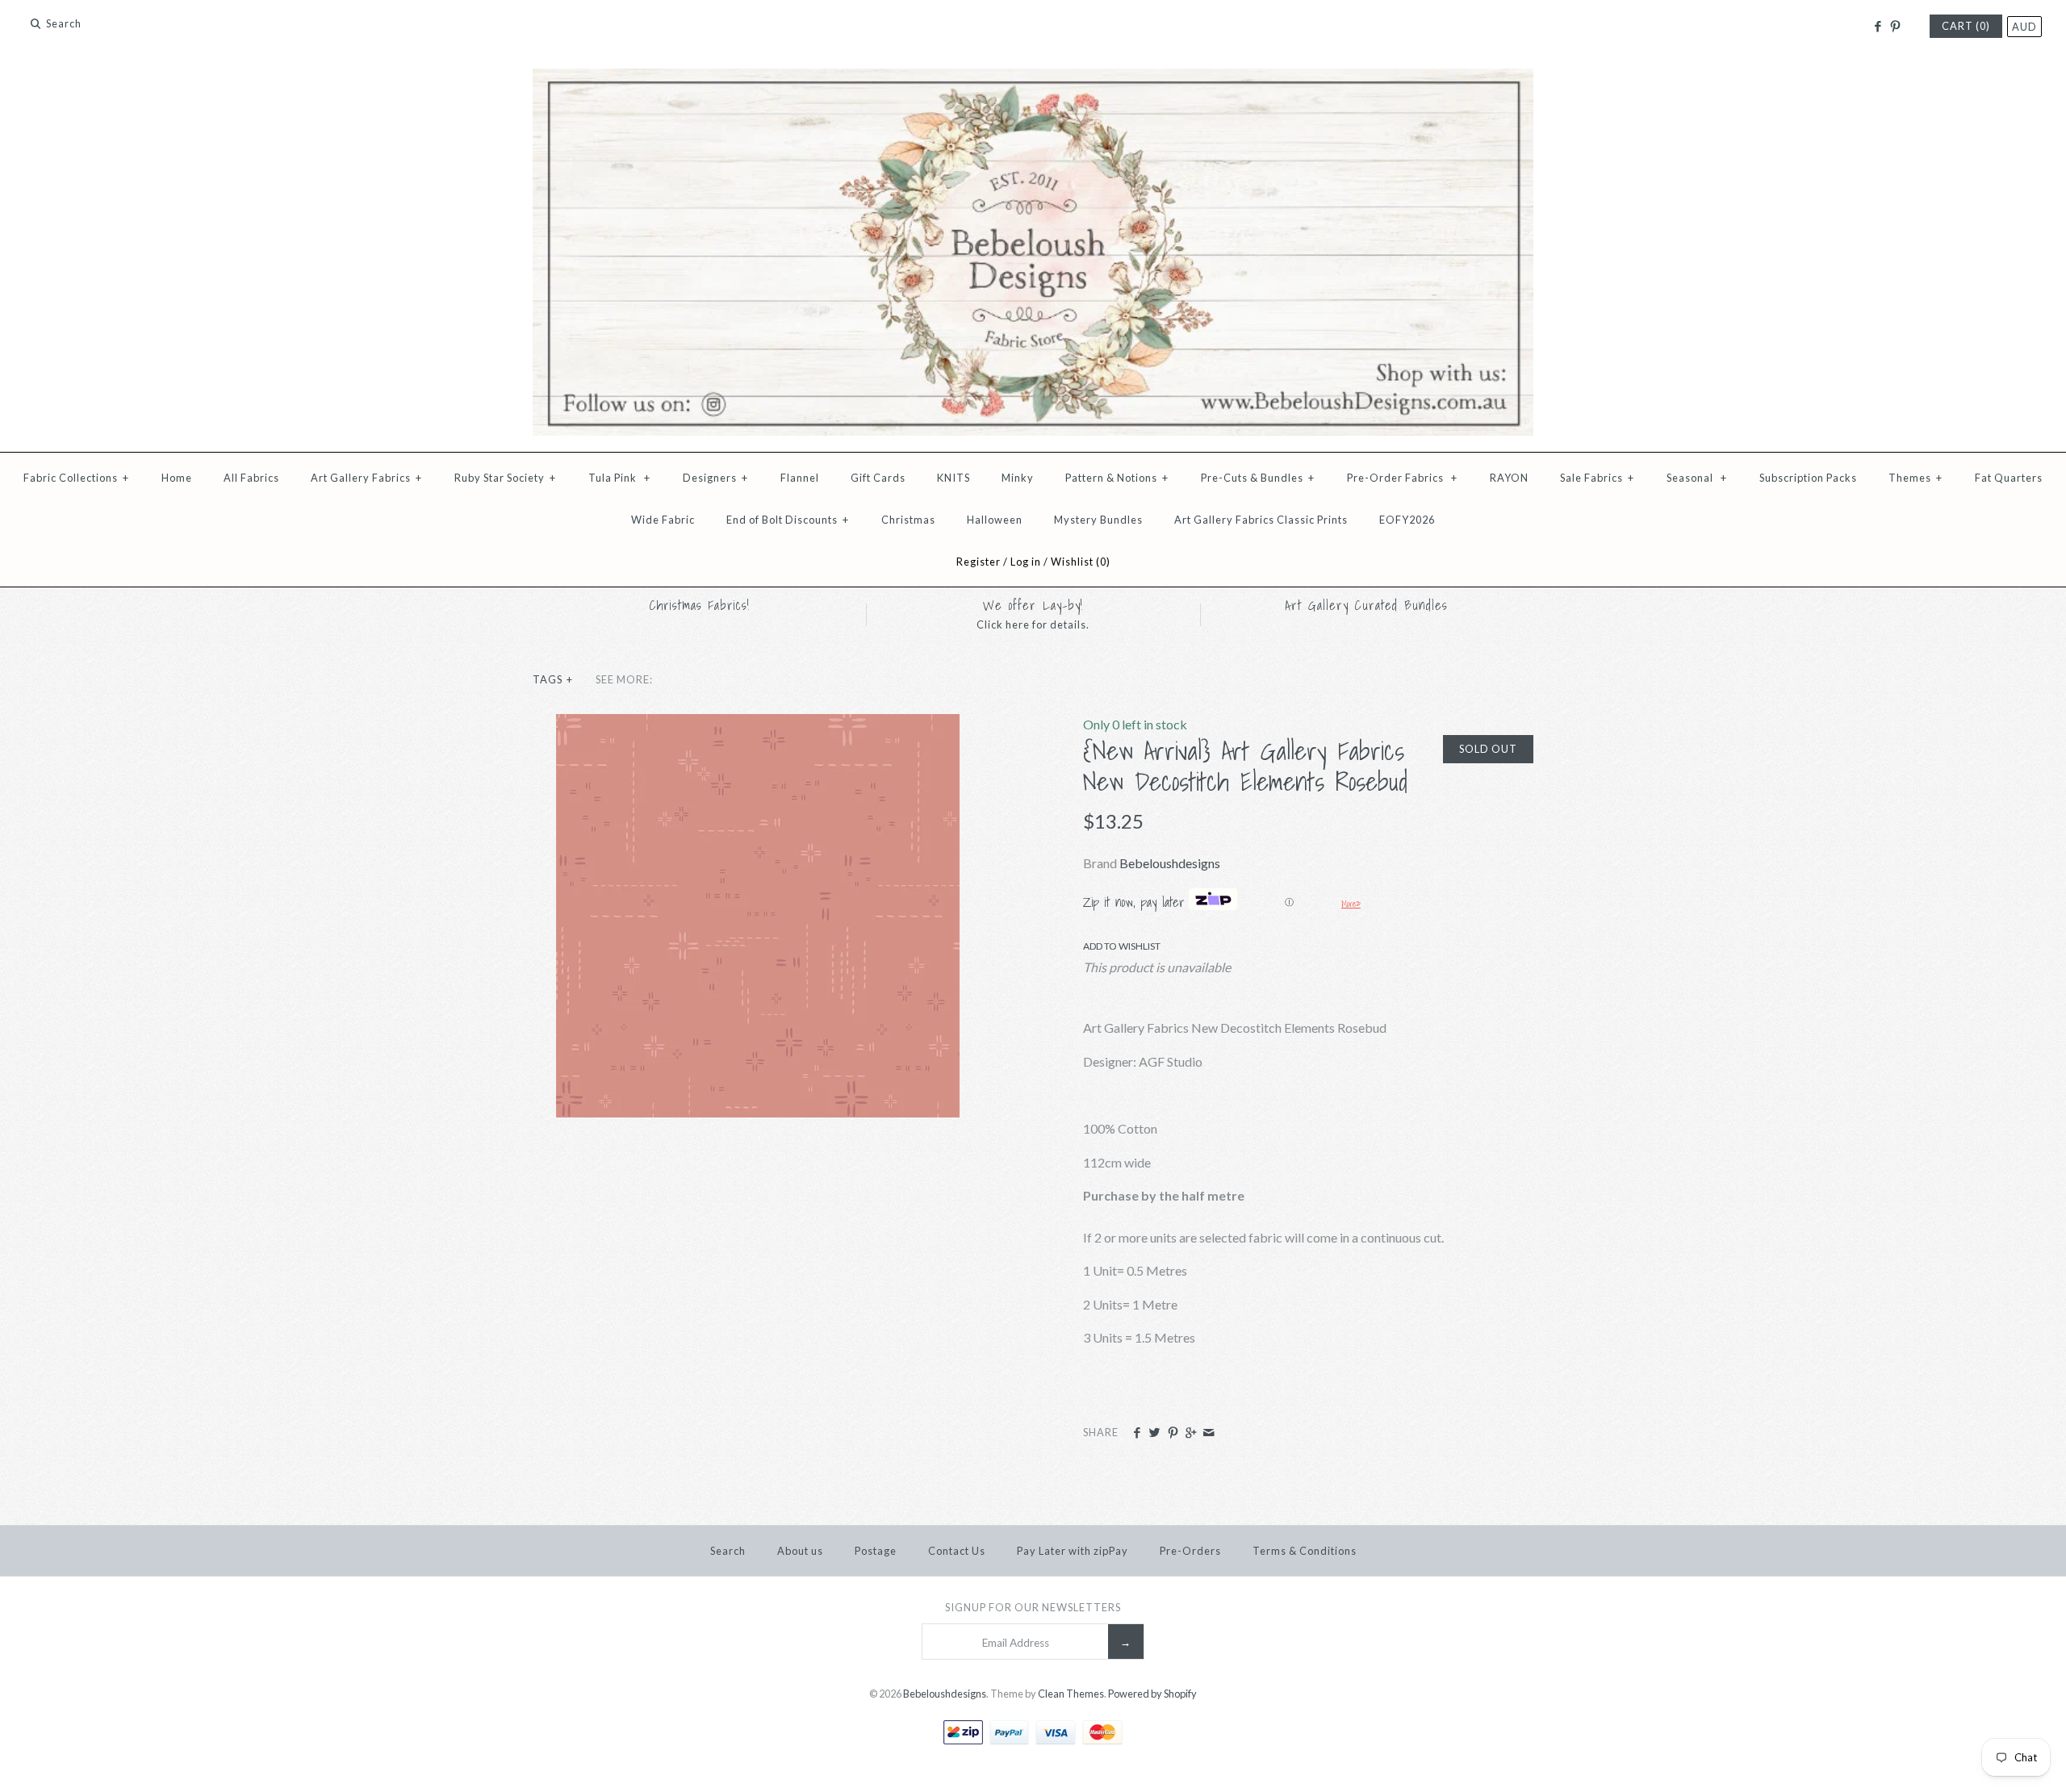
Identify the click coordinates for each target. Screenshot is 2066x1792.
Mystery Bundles (1098, 520)
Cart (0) (1966, 26)
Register (979, 562)
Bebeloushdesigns (1170, 863)
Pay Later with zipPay (1073, 1551)
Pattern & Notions (1117, 478)
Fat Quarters (2009, 478)
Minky (1018, 478)
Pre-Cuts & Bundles (1258, 478)
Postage (876, 1551)
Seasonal (1697, 478)
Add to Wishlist (1122, 946)
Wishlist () (1081, 562)
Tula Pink (619, 478)
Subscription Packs (1808, 478)
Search (728, 1551)
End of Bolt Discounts (788, 520)
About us (800, 1551)
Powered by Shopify (1152, 1694)
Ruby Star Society (505, 478)
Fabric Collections (76, 478)
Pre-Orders (1190, 1551)
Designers (715, 478)
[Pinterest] (1895, 27)
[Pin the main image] (1173, 1433)
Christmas (908, 520)
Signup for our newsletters (1033, 1607)
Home (177, 478)
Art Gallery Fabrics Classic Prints (1261, 520)
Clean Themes (1071, 1694)
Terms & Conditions (1305, 1551)
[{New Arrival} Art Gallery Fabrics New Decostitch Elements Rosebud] (758, 724)
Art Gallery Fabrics (366, 478)
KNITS (954, 478)
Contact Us (957, 1551)
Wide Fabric (663, 520)
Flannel (800, 478)
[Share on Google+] (1191, 1433)
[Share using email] (1209, 1433)
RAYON (1509, 478)
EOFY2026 (1407, 520)
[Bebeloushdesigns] (1033, 79)
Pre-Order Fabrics (1402, 478)
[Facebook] (1877, 27)
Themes (1915, 478)
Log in (1026, 562)
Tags (553, 679)
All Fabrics (251, 478)
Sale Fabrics (1597, 478)
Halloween (995, 520)
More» (1351, 904)
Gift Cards (878, 478)
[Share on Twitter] (1154, 1433)
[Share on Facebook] (1137, 1433)
